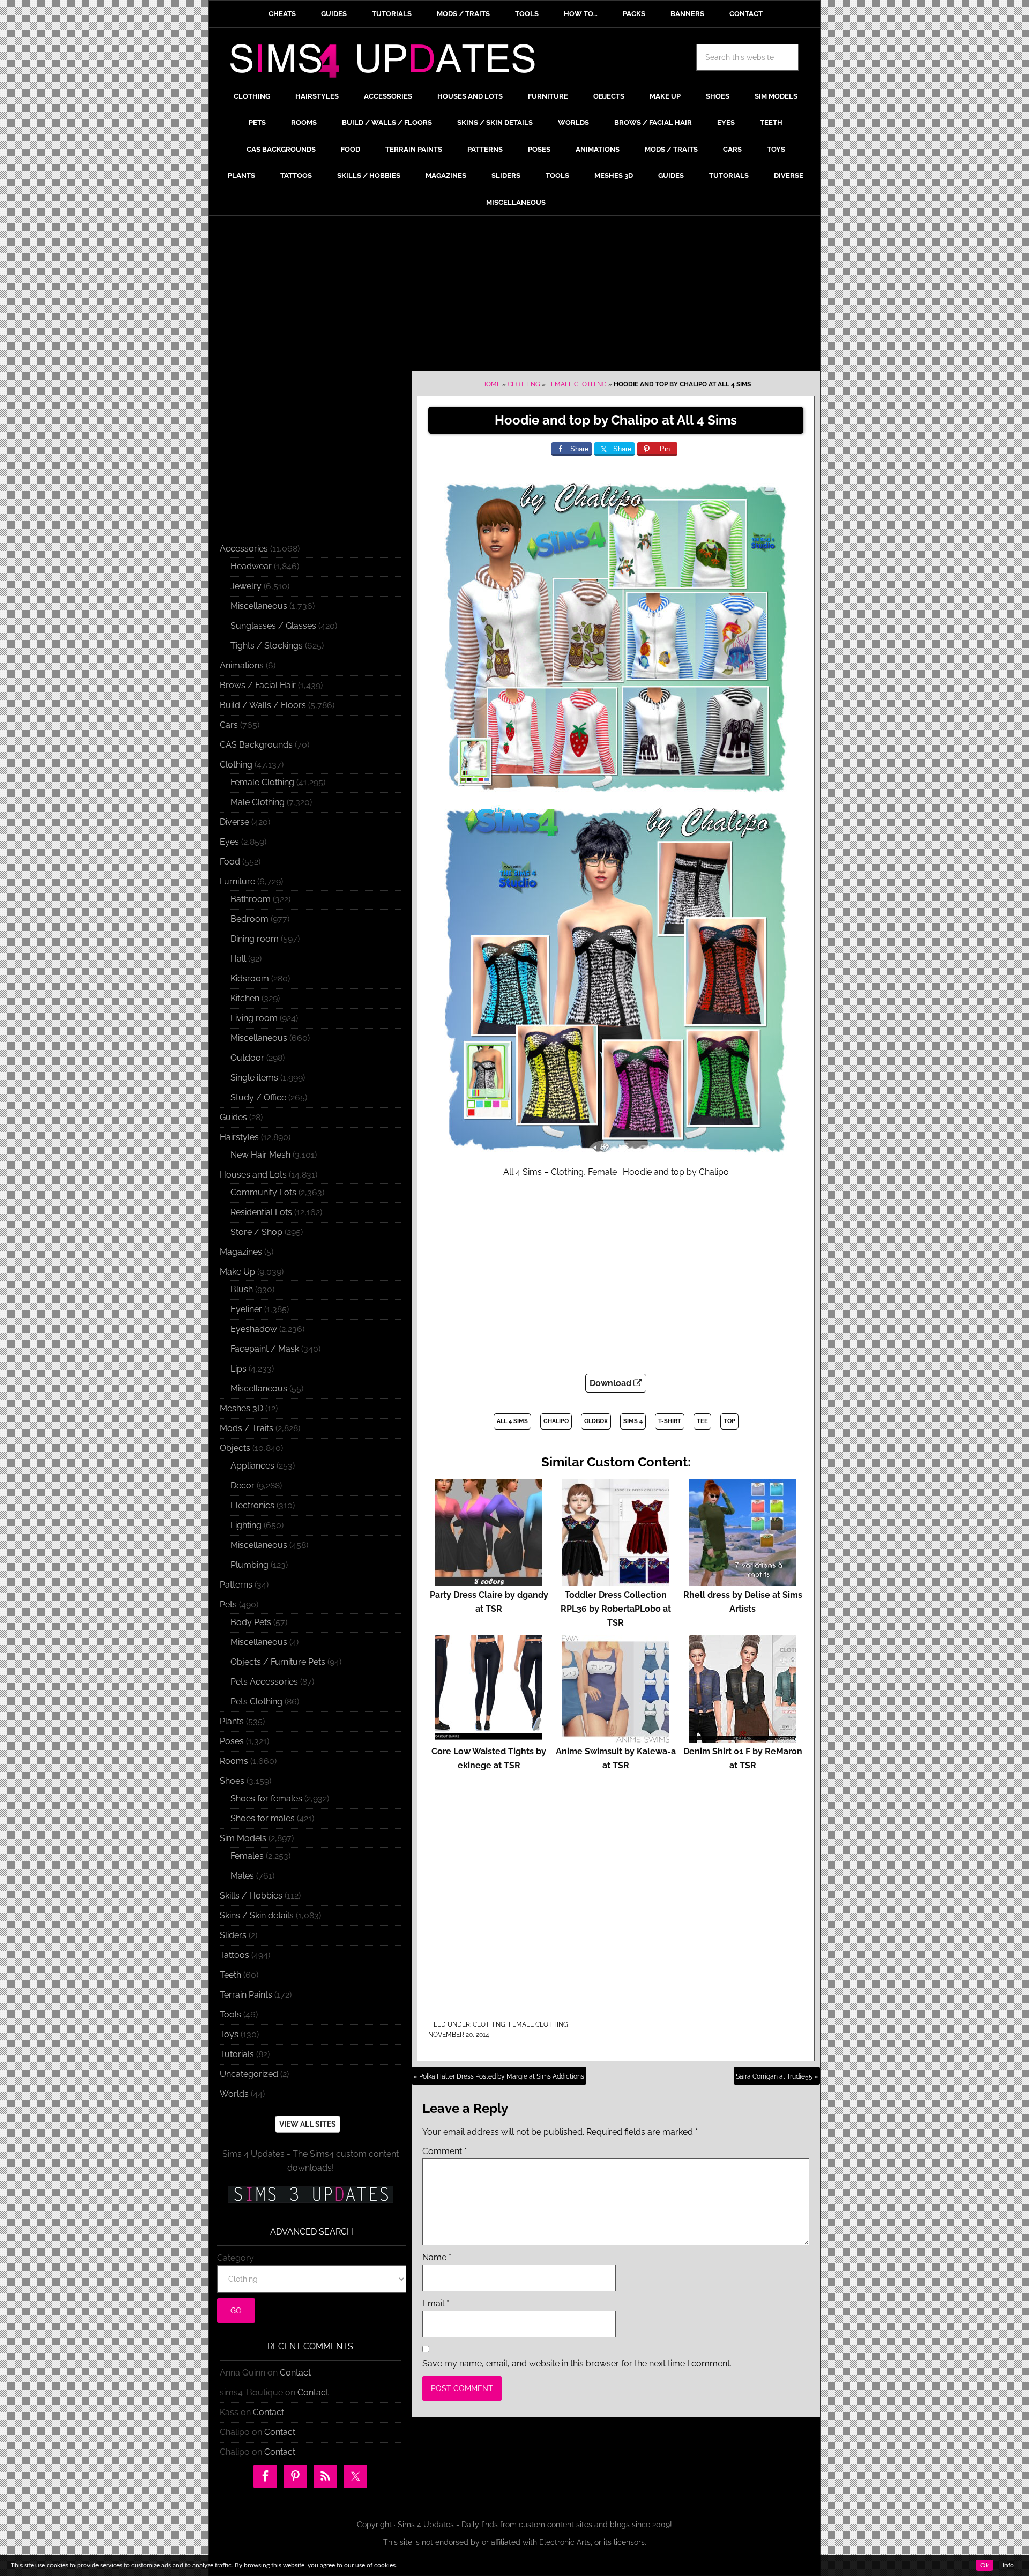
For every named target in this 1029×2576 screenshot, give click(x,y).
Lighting (246, 1525)
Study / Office (258, 1097)
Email (436, 2303)
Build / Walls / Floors (263, 705)
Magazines (241, 1252)
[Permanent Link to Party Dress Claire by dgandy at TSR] (489, 1581)
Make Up (237, 1272)
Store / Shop (256, 1232)
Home (491, 384)
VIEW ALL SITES (308, 2124)
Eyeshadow (254, 1329)
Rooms (234, 1761)
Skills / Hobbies (251, 1896)
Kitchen (245, 998)
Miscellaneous (259, 606)
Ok (985, 2565)
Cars (229, 725)
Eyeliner (246, 1309)
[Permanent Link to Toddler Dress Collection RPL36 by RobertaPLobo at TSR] (616, 1581)
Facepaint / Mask (265, 1349)
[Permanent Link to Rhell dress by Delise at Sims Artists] (743, 1581)
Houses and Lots (253, 1175)
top (729, 1421)
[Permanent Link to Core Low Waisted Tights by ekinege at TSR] (489, 1737)
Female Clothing (577, 384)
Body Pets (251, 1622)
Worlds (234, 2094)
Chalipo (556, 1421)
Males (242, 1876)
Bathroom (251, 899)
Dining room (255, 939)
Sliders (233, 1935)
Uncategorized (249, 2074)
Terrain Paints (246, 1995)
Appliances (252, 1466)
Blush (242, 1289)
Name (437, 2257)
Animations (242, 665)
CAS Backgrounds (256, 745)
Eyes (229, 842)
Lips (238, 1369)
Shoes (232, 1781)
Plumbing (249, 1565)
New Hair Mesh (260, 1155)
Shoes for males (263, 1818)
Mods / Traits (247, 1428)
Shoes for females (266, 1799)
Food (230, 862)
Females (247, 1856)
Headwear (251, 566)
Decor (243, 1486)
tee (702, 1421)
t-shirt (670, 1421)
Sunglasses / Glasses (273, 626)
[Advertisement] (514, 296)
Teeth (230, 1975)
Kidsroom (250, 978)
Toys (229, 2034)
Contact (295, 2373)
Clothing (524, 384)
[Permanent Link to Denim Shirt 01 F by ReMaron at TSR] (743, 1737)
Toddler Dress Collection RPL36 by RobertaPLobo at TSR (616, 1609)
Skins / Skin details (257, 1915)
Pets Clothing (256, 1702)
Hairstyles (239, 1137)
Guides (233, 1117)
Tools (230, 2015)
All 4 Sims (512, 1421)
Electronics (252, 1505)
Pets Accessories (264, 1682)
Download (612, 1383)
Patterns (236, 1585)
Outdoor (247, 1058)
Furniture (237, 881)
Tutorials (237, 2054)
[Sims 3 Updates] (310, 2194)
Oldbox (596, 1421)
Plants (232, 1721)
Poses (232, 1741)
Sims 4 (633, 1421)
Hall (238, 959)
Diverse (234, 822)
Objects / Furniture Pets (278, 1662)
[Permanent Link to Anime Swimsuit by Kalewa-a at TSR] (616, 1737)
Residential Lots (261, 1212)
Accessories (244, 549)
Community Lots (263, 1192)
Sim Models (243, 1838)
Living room (254, 1018)
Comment (445, 2151)
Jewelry (246, 586)
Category (236, 2258)
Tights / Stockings (267, 646)
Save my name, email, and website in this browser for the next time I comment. (577, 2363)
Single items (254, 1078)
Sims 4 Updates (389, 63)
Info (1008, 2565)
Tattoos (234, 1955)
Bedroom (249, 919)
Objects (235, 1448)
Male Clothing (258, 802)
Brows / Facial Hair (258, 685)
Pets (228, 1605)
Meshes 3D (241, 1408)
